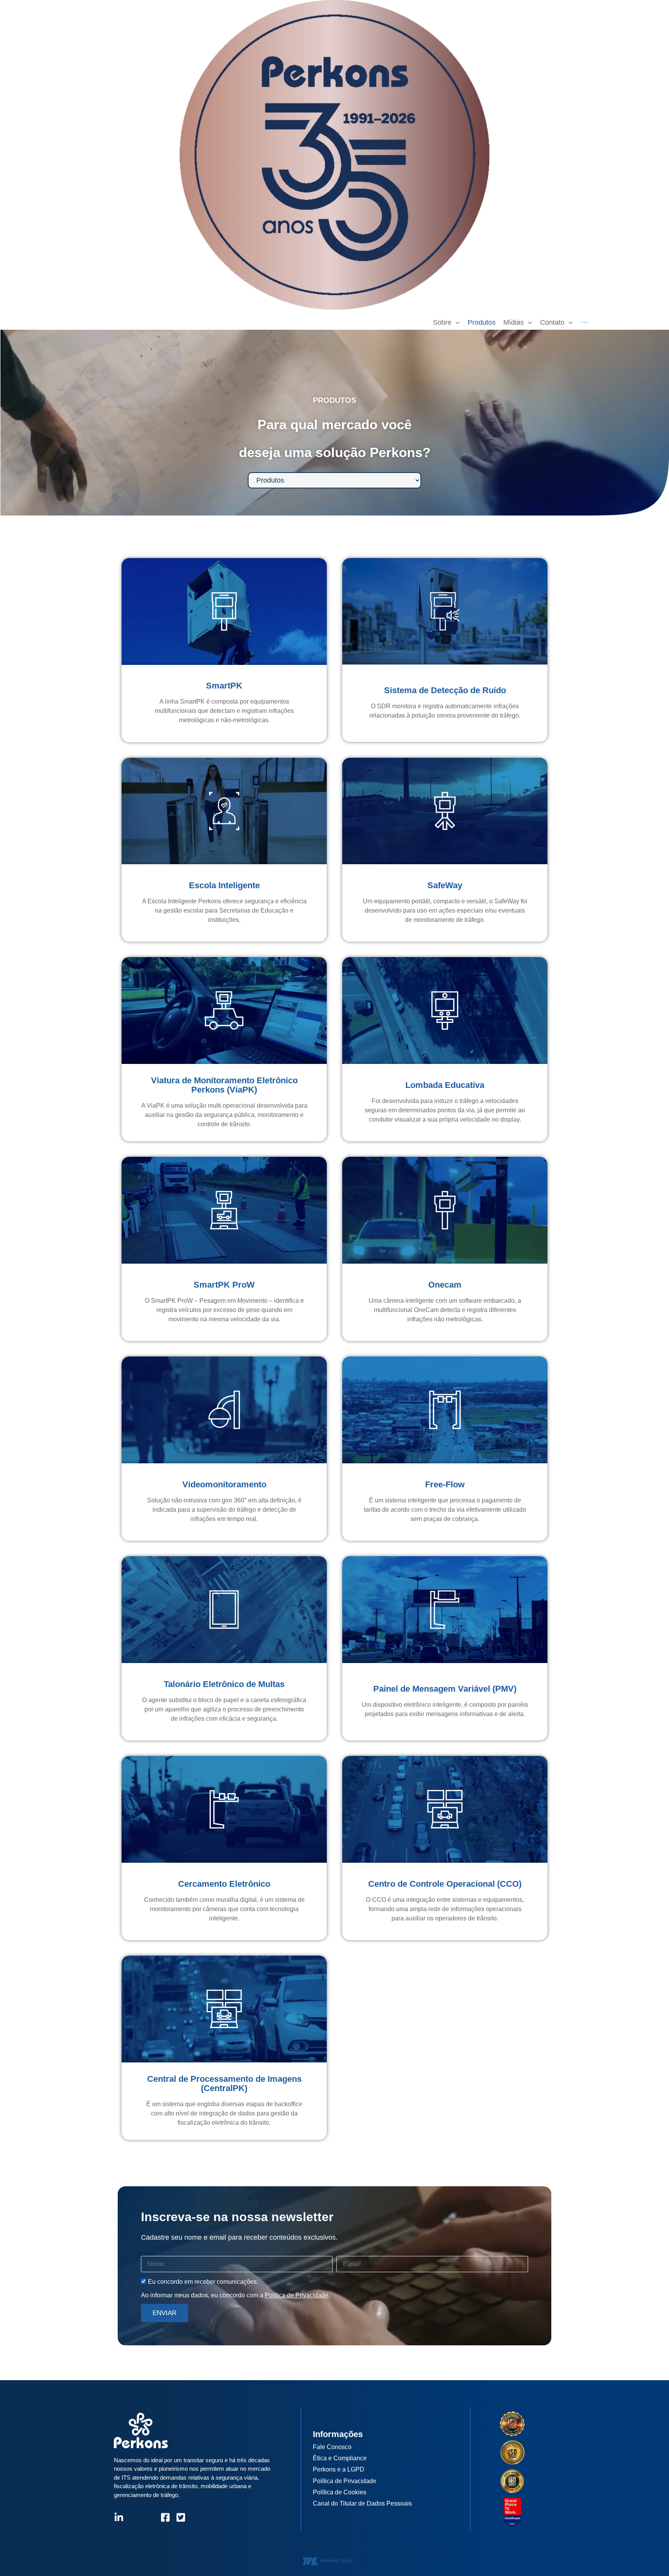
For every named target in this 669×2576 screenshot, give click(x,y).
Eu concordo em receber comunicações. (203, 2282)
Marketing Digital (336, 2561)
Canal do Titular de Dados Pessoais (362, 2503)
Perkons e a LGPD (339, 2469)
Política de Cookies (340, 2492)
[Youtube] (150, 2517)
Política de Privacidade (297, 2295)
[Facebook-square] (165, 2517)
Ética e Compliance (340, 2458)
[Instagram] (134, 2517)
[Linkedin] (119, 2517)
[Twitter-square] (181, 2517)
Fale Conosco (332, 2447)
